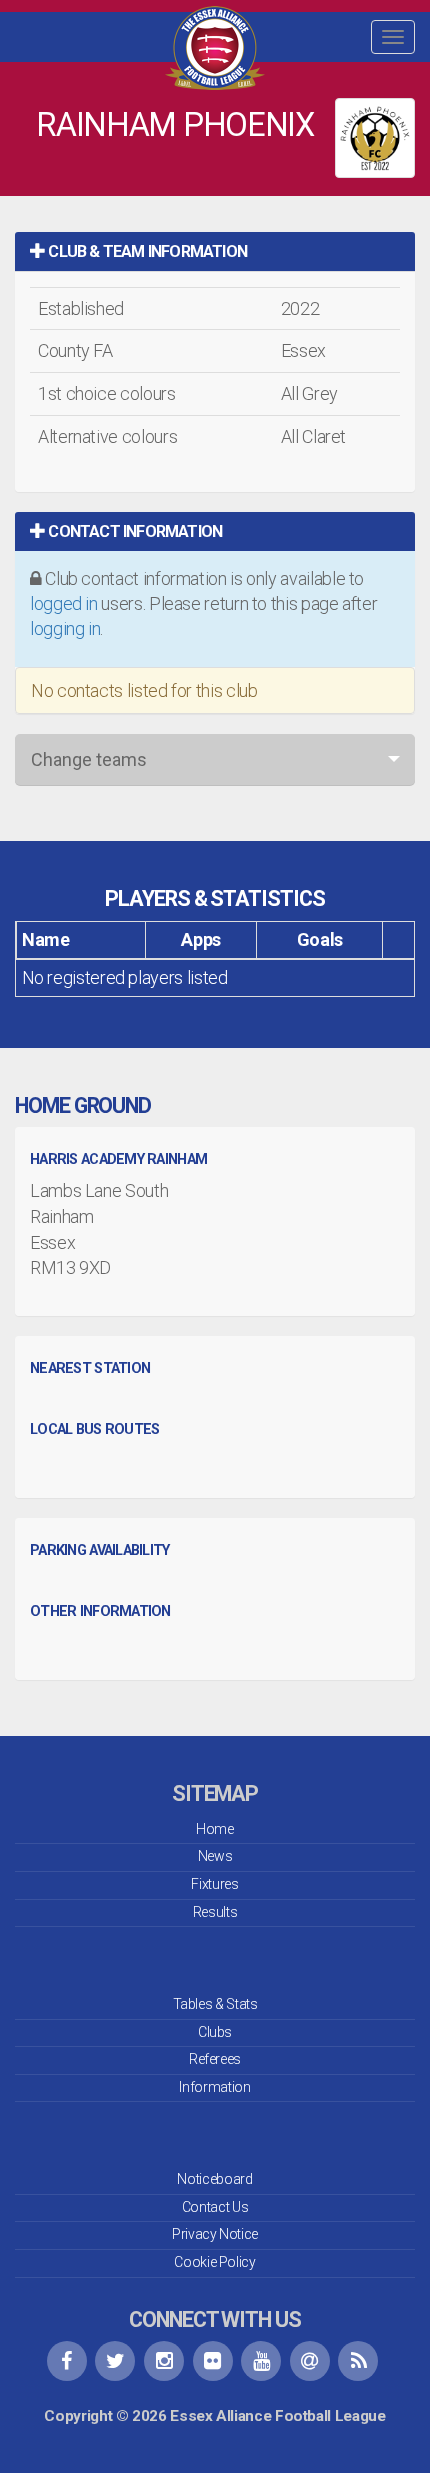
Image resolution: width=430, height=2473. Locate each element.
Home (215, 1829)
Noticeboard (214, 2179)
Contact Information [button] (133, 531)
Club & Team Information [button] (146, 251)
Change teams (89, 759)
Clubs (215, 2032)
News (215, 1856)
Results (215, 1912)
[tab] (215, 251)
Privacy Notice (215, 2234)
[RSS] (358, 2361)
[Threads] (310, 2361)
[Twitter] (115, 2361)
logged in (64, 603)
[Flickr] (213, 2361)
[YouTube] (261, 2361)
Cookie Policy (214, 2262)
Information (214, 2087)
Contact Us (215, 2207)
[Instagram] (164, 2361)
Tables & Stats (215, 2004)
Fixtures (214, 1884)
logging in (65, 628)
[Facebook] (67, 2361)
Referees (215, 2059)
